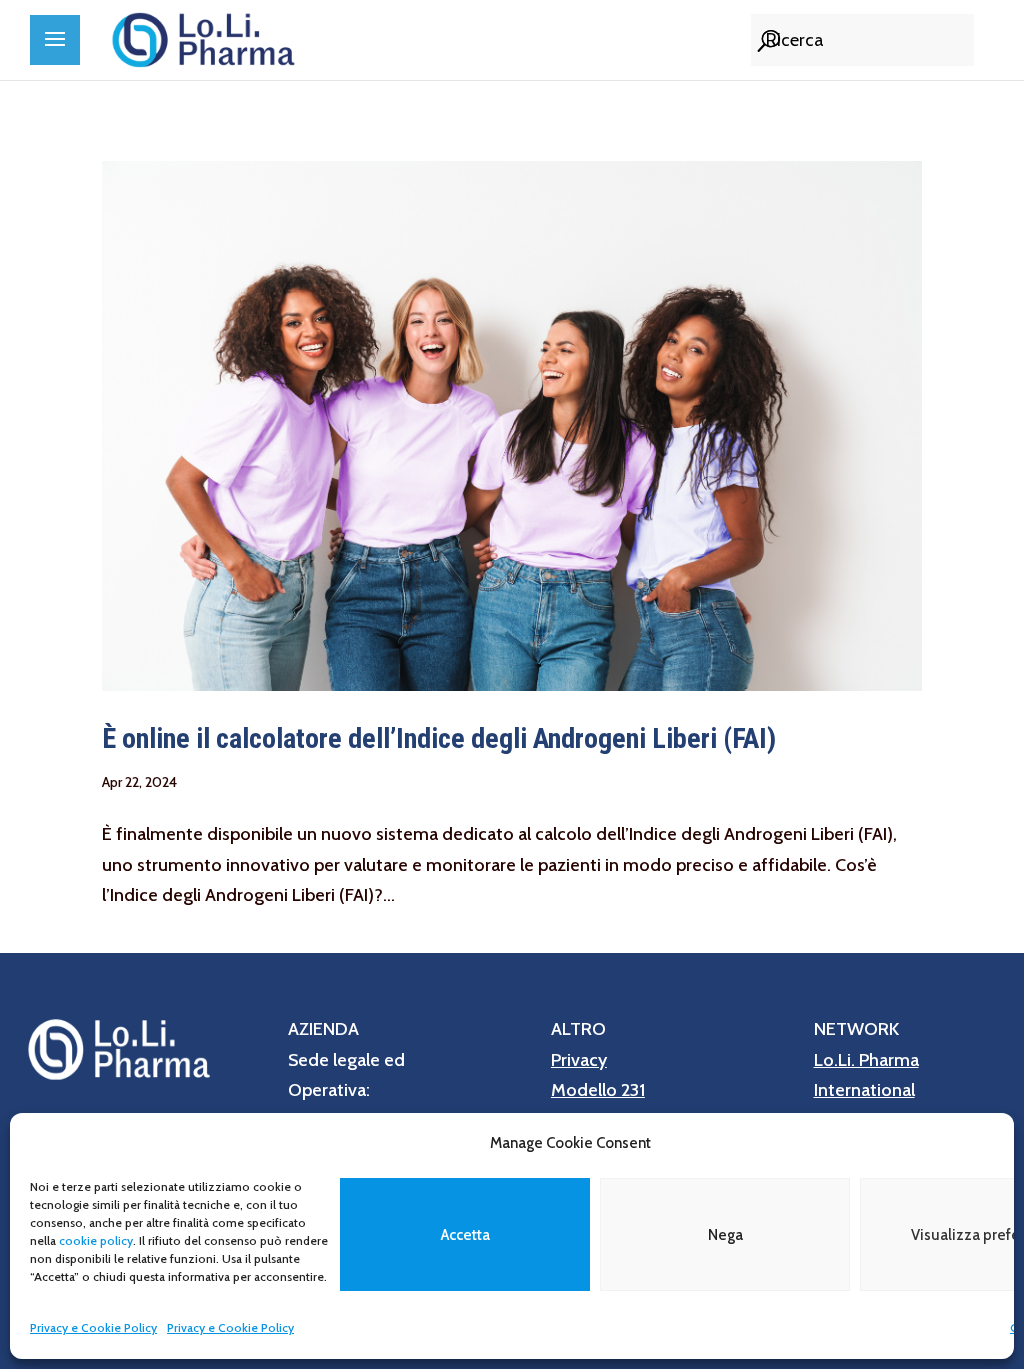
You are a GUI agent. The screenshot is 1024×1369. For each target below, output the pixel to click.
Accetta (465, 1235)
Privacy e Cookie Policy (93, 1327)
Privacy (579, 1060)
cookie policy (96, 1240)
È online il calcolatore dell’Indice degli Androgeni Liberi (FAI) (439, 738)
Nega (725, 1235)
